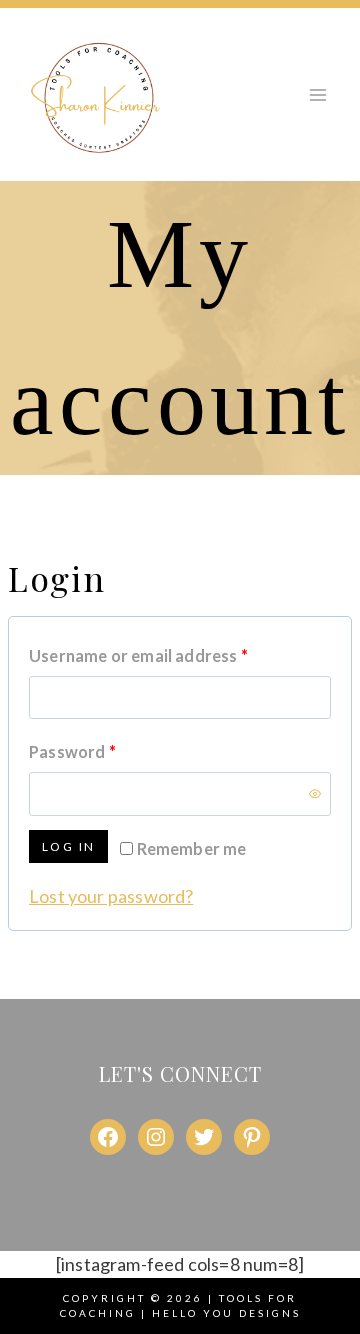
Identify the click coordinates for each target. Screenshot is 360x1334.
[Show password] (315, 794)
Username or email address (172, 655)
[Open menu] (317, 94)
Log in (68, 846)
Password (106, 751)
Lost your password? (111, 896)
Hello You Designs (226, 1313)
